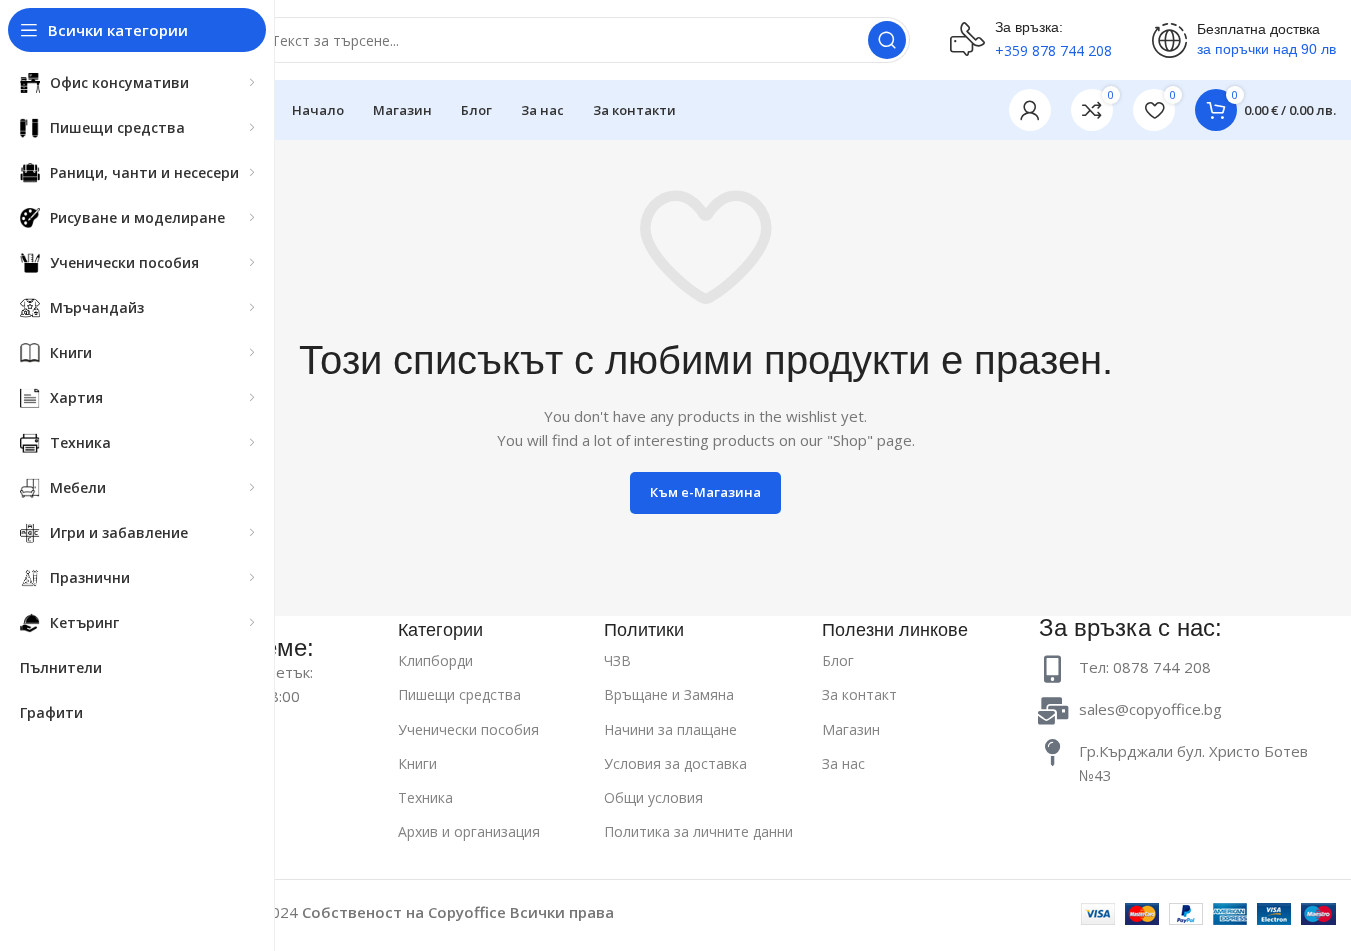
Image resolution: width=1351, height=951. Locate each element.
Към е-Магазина (705, 492)
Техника (425, 797)
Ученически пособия (468, 729)
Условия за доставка (675, 763)
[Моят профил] (1030, 110)
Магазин (851, 729)
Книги (417, 763)
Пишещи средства (459, 694)
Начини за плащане (670, 729)
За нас (843, 763)
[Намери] (887, 40)
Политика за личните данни (698, 831)
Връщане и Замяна (669, 694)
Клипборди (435, 660)
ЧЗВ (617, 660)
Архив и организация (469, 831)
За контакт (859, 694)
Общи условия (653, 797)
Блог (838, 660)
